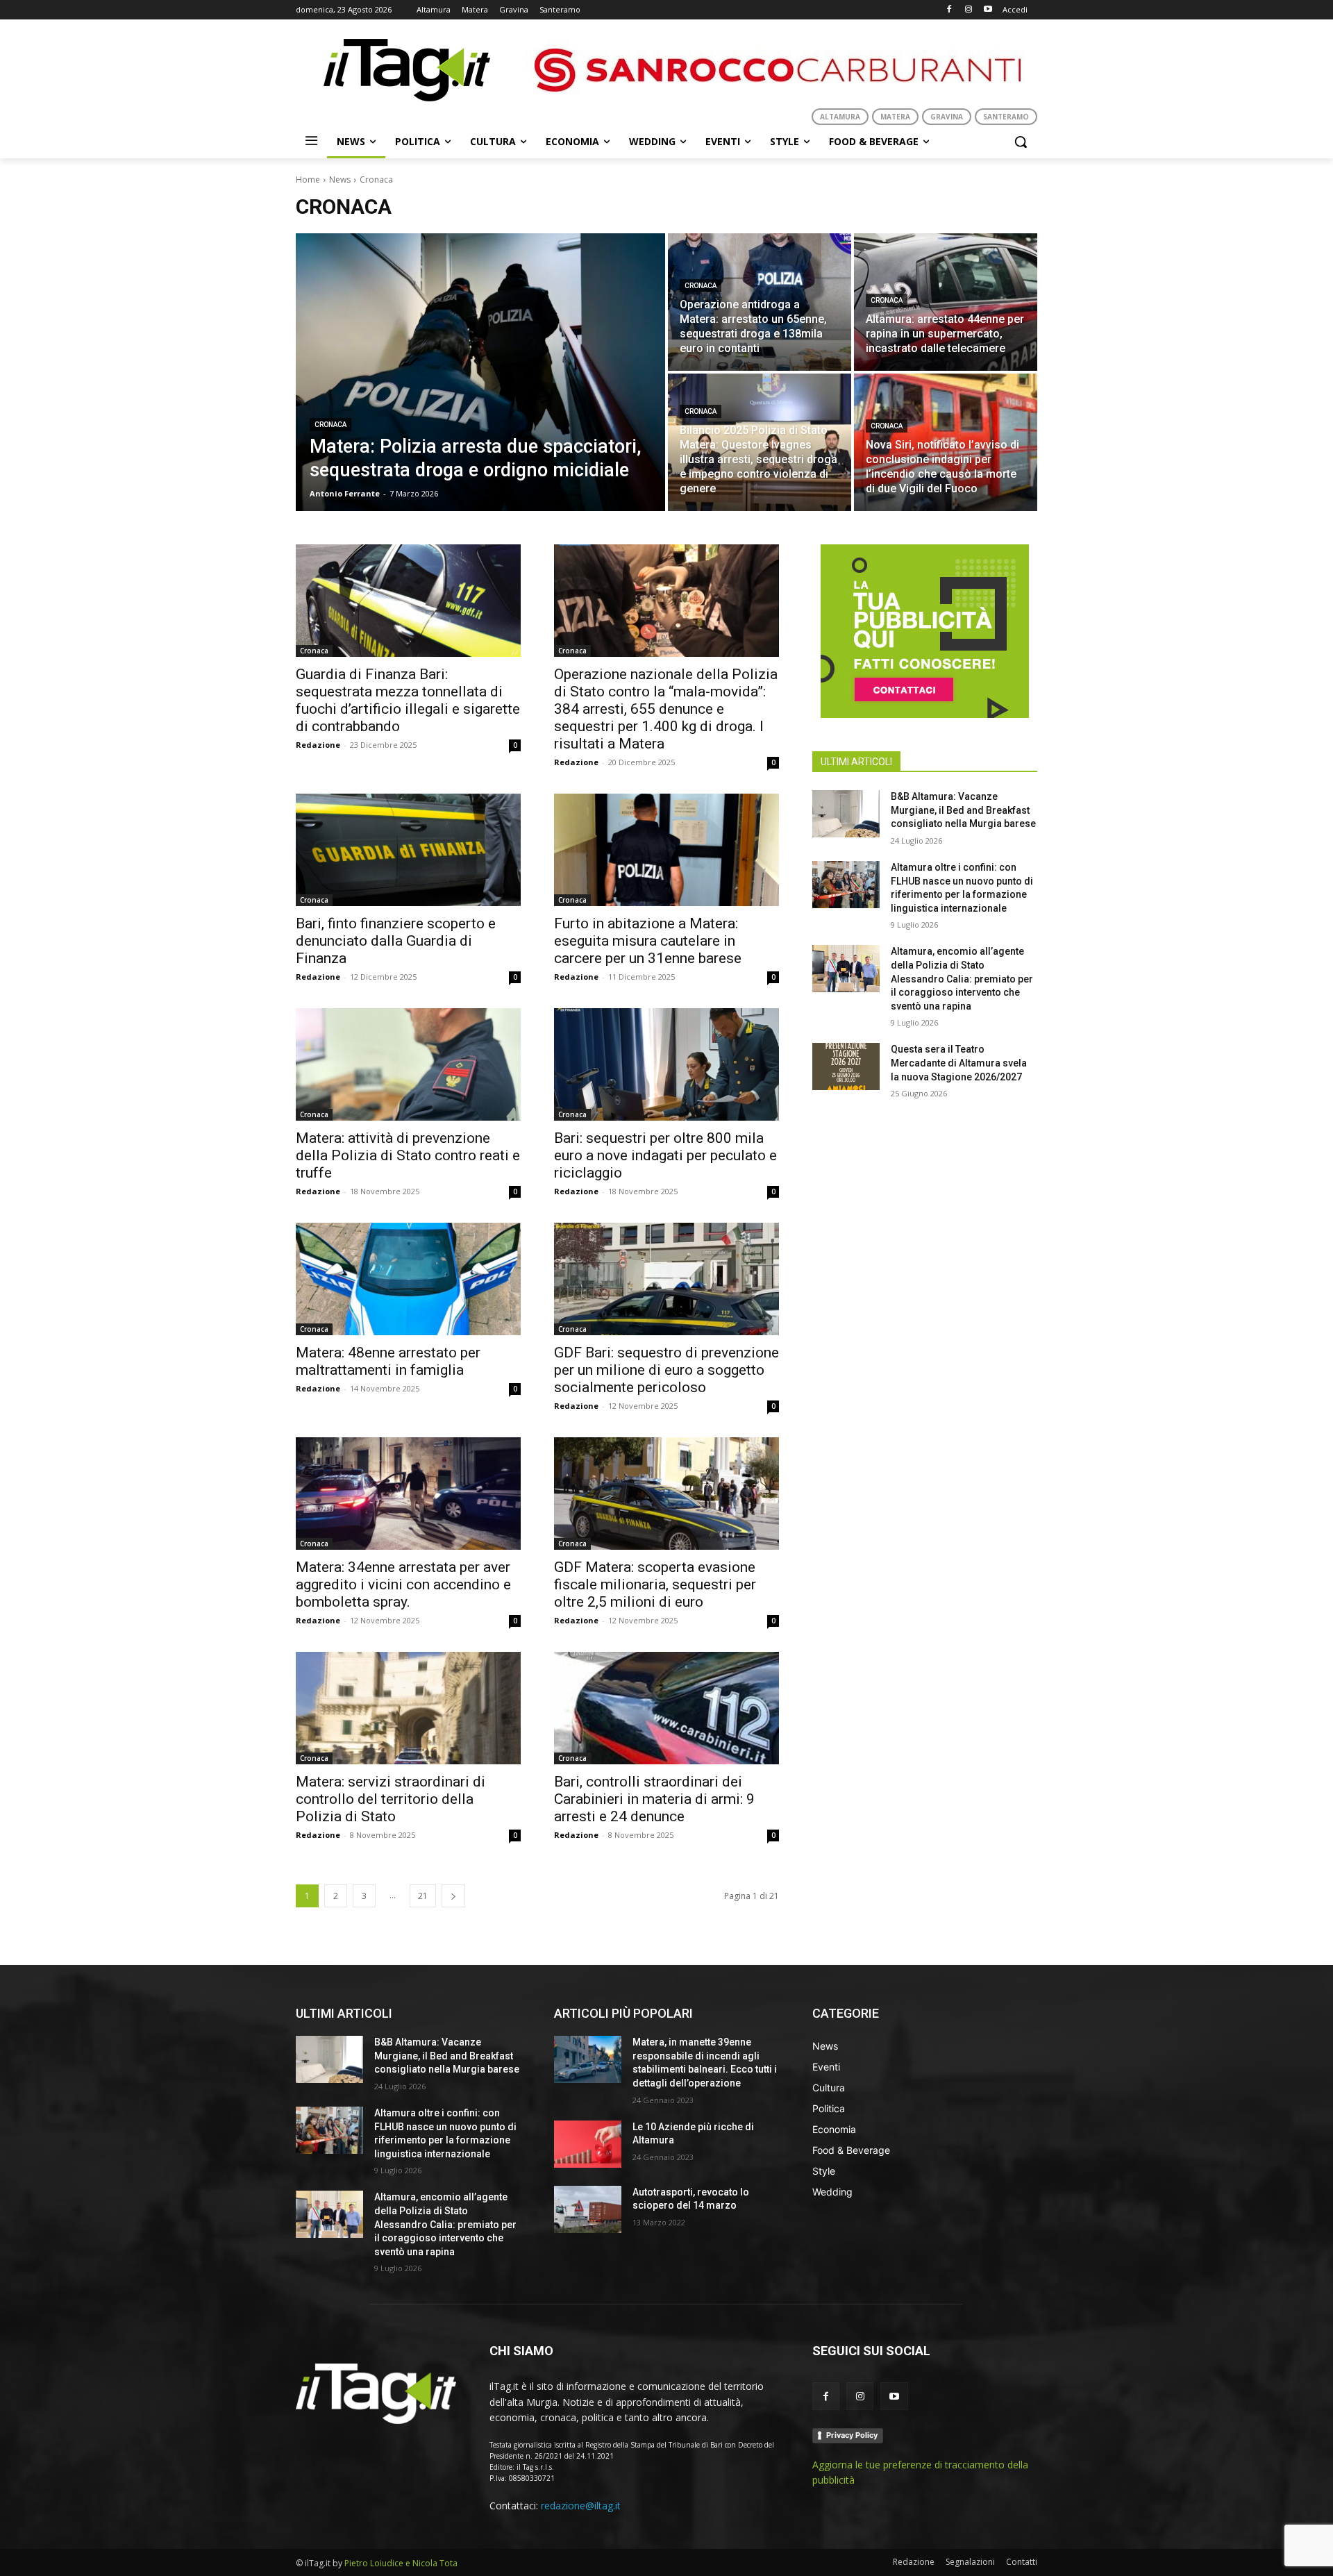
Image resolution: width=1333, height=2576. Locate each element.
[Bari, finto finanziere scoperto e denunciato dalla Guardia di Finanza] (408, 850)
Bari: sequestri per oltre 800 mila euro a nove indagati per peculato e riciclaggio (665, 1155)
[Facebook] (949, 10)
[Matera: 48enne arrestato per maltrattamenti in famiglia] (408, 1279)
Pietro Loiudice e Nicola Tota (401, 2563)
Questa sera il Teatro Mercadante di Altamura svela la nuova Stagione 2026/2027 (959, 1063)
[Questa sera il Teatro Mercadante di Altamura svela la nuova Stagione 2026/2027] (846, 1067)
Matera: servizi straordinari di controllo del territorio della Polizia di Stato (391, 1799)
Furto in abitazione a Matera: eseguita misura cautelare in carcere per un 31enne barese (648, 941)
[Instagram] (968, 10)
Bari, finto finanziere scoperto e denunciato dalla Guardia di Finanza (396, 941)
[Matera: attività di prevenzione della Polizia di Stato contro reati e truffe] (408, 1064)
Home (308, 179)
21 (423, 1896)
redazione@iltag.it (581, 2506)
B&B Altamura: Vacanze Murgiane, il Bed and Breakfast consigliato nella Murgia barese (963, 810)
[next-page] (453, 1896)
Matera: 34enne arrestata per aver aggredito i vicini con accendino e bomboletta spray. (403, 1584)
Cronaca (330, 425)
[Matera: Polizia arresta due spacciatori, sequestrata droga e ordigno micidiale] (480, 372)
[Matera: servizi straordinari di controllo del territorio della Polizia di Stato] (408, 1708)
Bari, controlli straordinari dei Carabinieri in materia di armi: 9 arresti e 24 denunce (654, 1799)
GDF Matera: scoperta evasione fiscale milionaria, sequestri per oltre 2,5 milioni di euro (655, 1584)
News (340, 179)
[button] (1021, 142)
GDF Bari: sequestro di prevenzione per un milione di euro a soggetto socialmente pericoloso (666, 1370)
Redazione (318, 745)
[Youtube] (988, 10)
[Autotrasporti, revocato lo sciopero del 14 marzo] (588, 2209)
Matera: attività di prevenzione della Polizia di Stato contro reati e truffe (408, 1155)
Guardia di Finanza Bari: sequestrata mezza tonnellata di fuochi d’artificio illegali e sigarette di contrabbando (408, 700)
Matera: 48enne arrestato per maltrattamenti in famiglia (388, 1361)
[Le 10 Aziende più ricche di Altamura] (588, 2144)
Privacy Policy (852, 2435)
